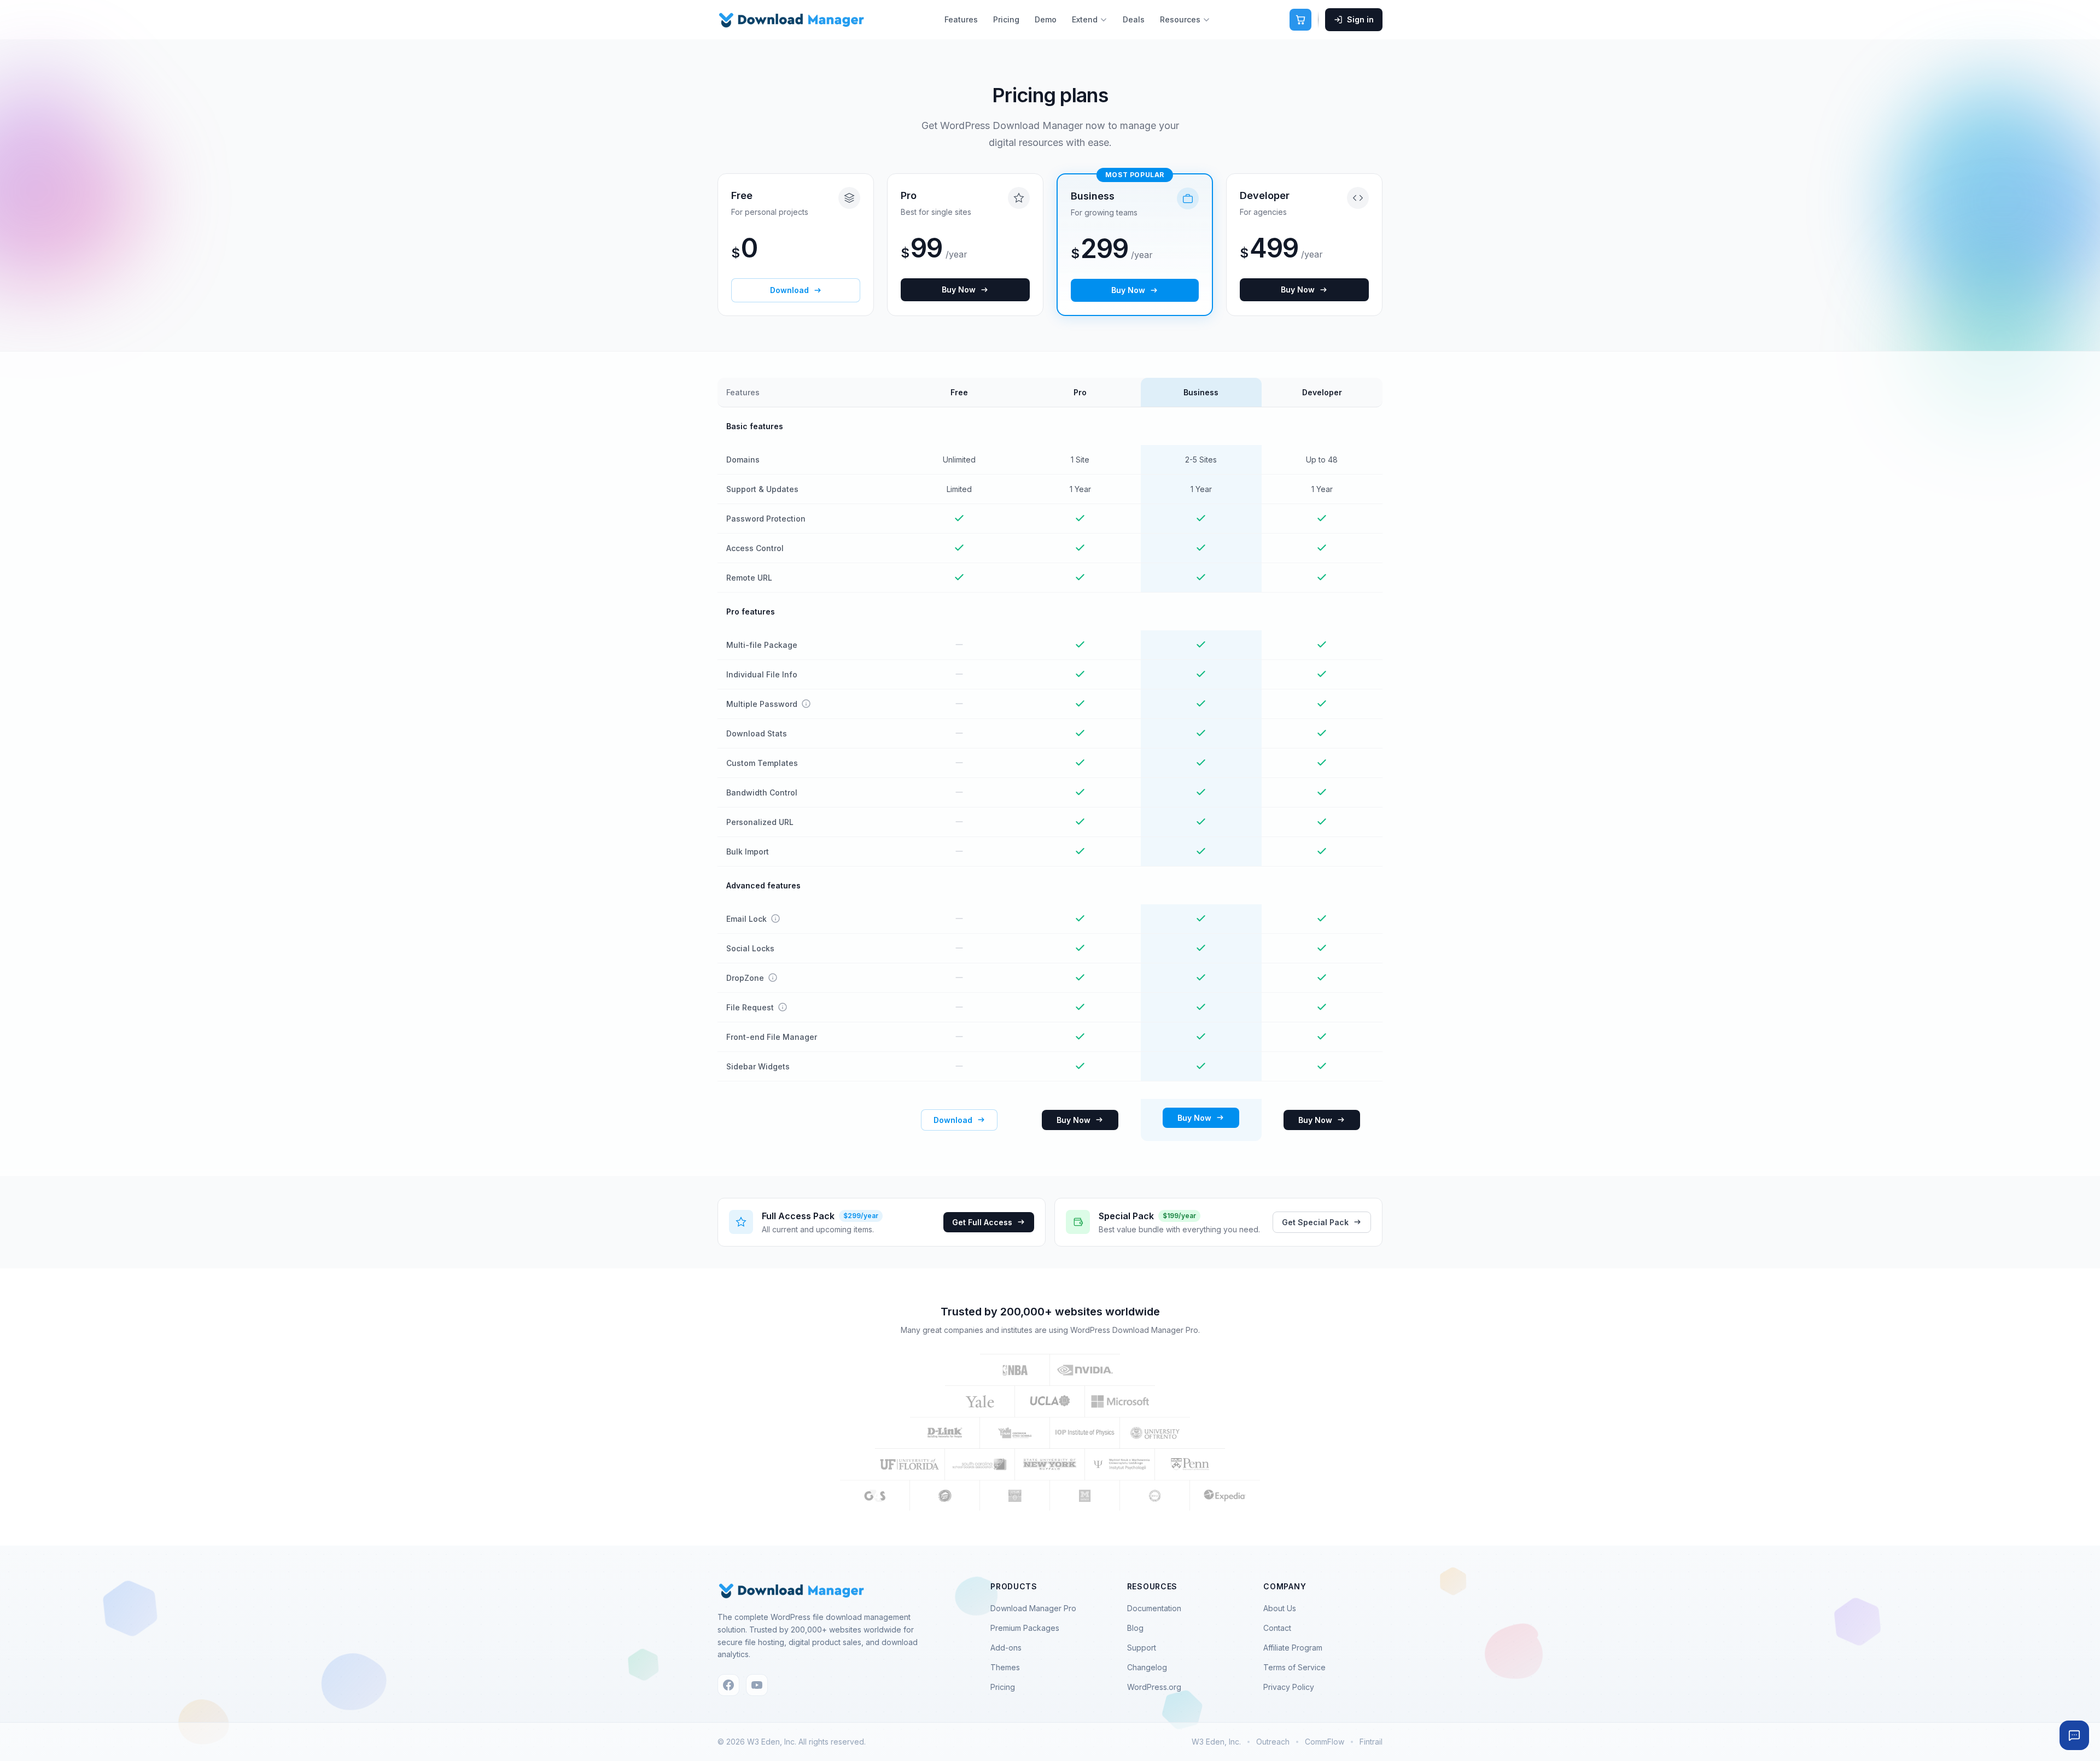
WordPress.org (1154, 1687)
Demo (1046, 19)
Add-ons (1006, 1648)
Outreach (1273, 1742)
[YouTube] (757, 1685)
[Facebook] (728, 1685)
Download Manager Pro (1033, 1608)
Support (1142, 1648)
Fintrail (1371, 1742)
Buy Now (959, 289)
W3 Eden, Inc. (1216, 1742)
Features (961, 19)
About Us (1280, 1608)
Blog (1135, 1628)
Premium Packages (1025, 1628)
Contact (1277, 1628)
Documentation (1154, 1608)
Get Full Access (982, 1222)
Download (789, 290)
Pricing (1006, 19)
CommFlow (1325, 1742)
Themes (1005, 1667)
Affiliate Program (1293, 1648)
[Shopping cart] (1300, 20)
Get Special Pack (1315, 1222)
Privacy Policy (1289, 1687)
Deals (1134, 19)
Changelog (1147, 1667)
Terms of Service (1294, 1667)
